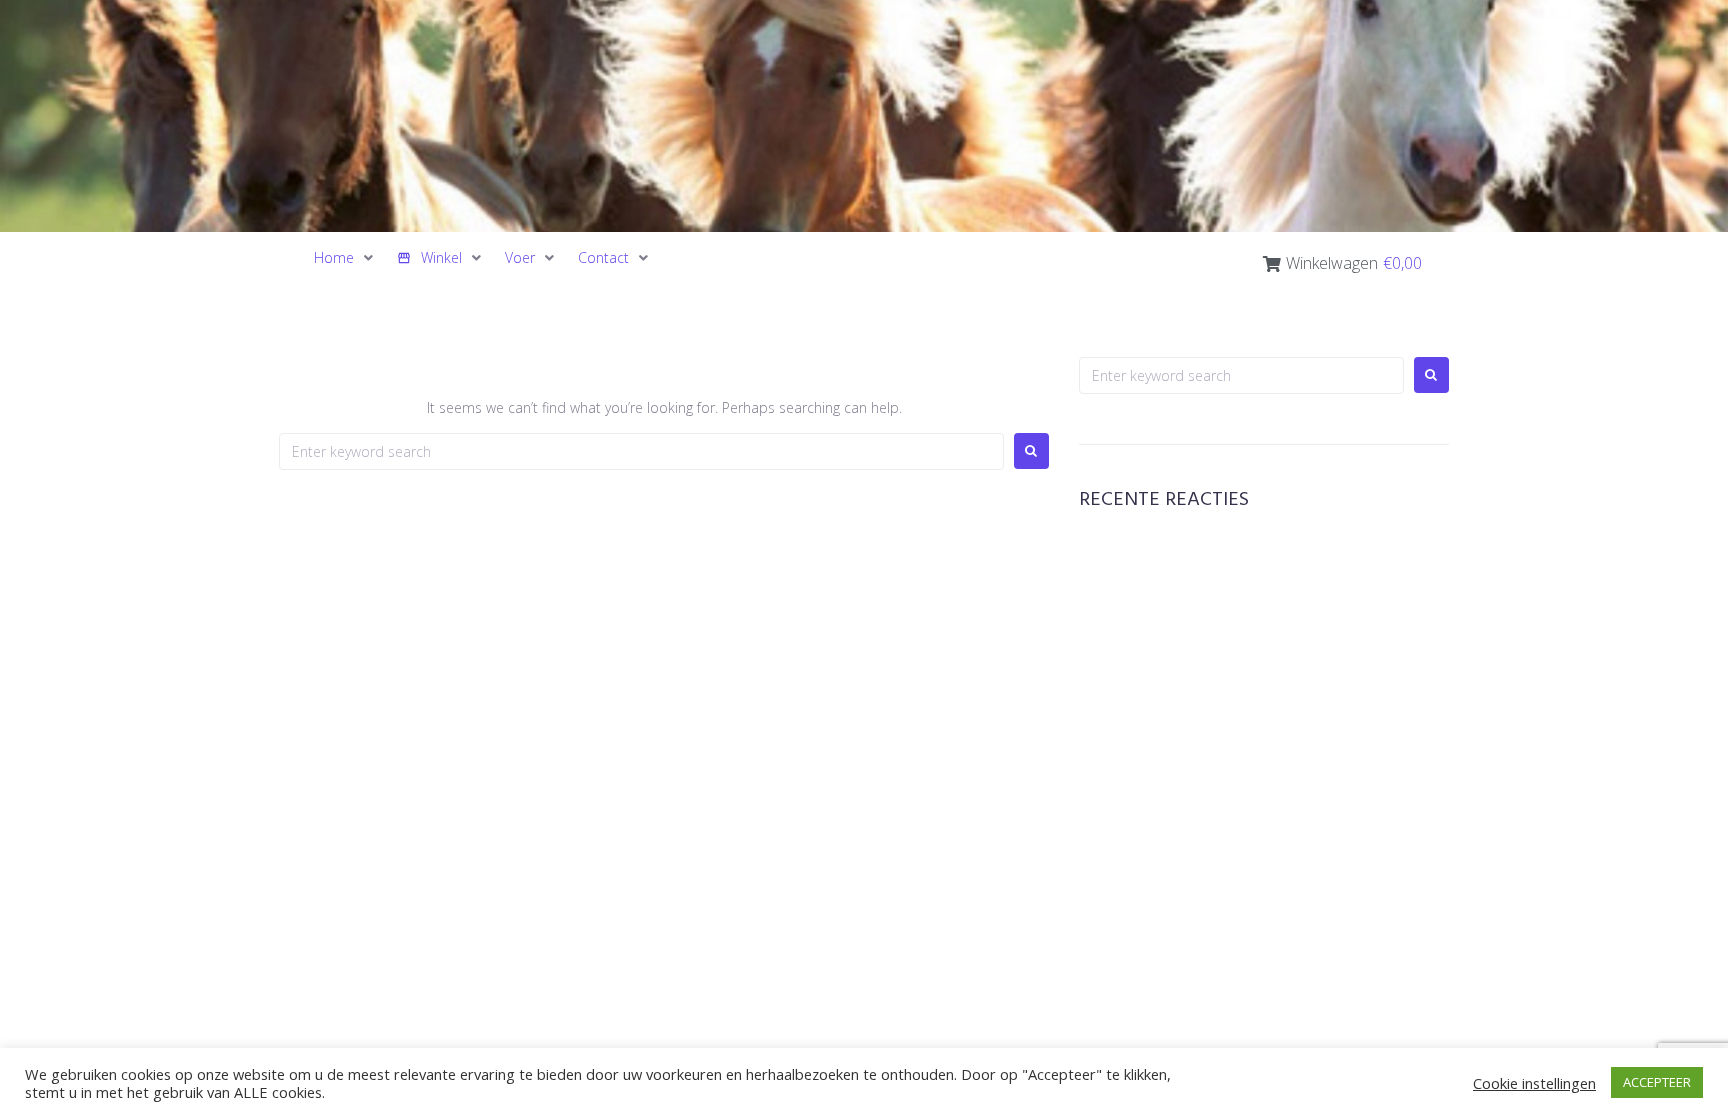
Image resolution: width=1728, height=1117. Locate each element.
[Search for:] (641, 451)
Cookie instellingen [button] (1534, 1083)
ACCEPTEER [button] (1657, 1082)
